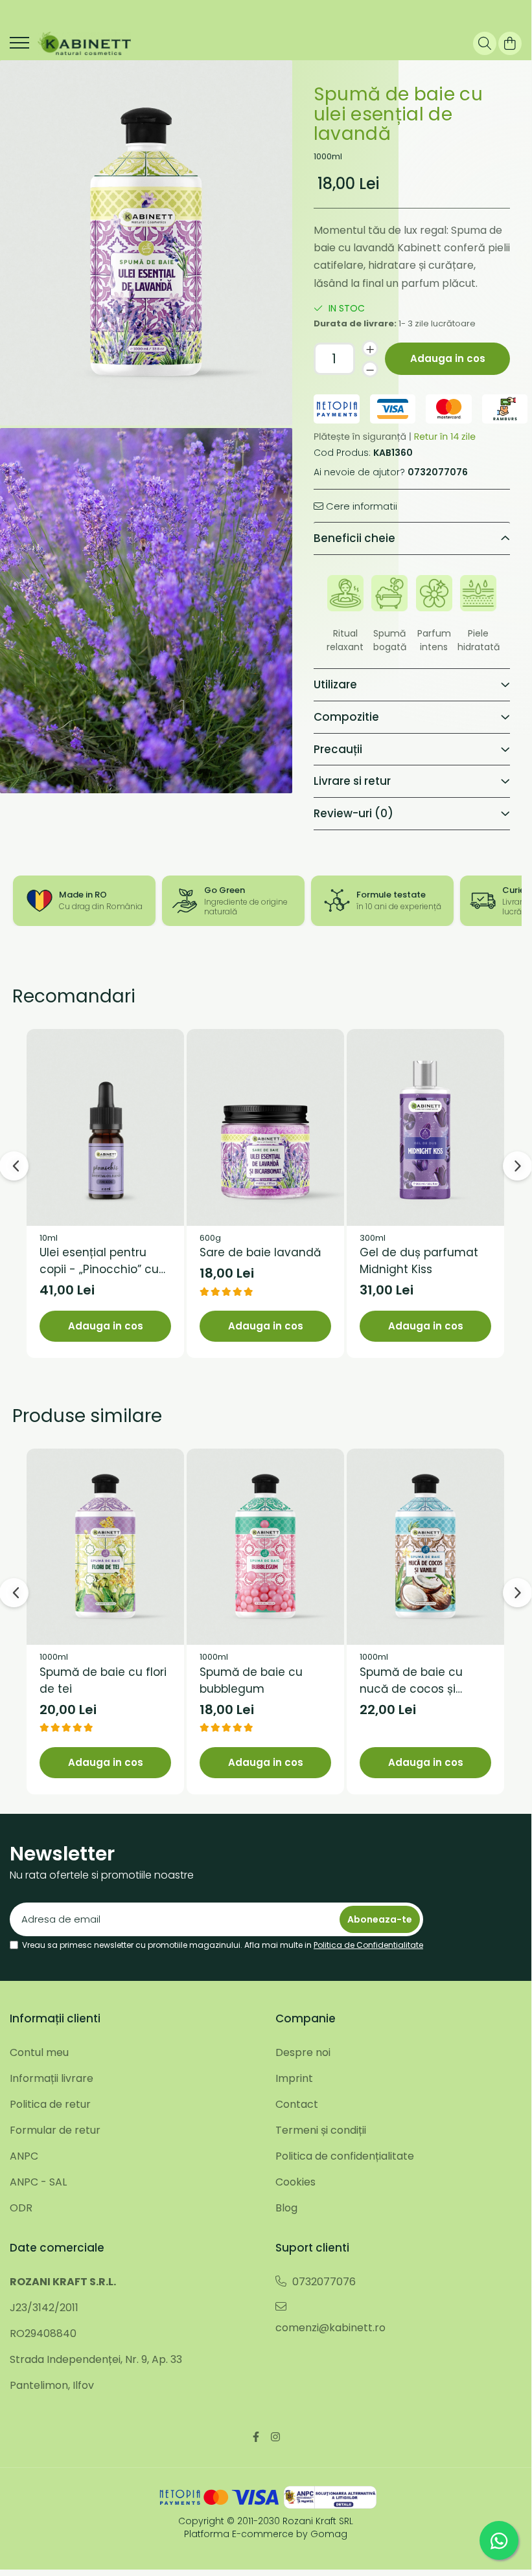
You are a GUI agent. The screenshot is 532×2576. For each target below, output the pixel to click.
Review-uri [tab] (353, 813)
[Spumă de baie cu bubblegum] (265, 1547)
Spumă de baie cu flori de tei (103, 1680)
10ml (49, 1238)
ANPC (24, 2156)
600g (210, 1238)
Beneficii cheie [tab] (354, 538)
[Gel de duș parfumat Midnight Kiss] (425, 1127)
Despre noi (303, 2052)
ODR (21, 2208)
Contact (297, 2104)
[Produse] (19, 47)
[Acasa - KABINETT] (84, 43)
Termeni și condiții (321, 2130)
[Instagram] (275, 2437)
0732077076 (323, 2282)
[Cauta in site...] (485, 43)
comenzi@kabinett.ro (330, 2328)
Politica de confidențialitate (345, 2156)
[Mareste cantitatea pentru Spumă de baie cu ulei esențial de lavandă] (370, 348)
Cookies (295, 2182)
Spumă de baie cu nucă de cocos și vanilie (411, 1681)
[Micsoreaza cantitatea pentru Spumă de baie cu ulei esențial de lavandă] (370, 369)
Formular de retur (55, 2130)
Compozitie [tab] (346, 717)
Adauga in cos (448, 358)
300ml (373, 1238)
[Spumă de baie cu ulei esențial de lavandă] (146, 243)
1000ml (328, 157)
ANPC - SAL (38, 2182)
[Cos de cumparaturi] (510, 43)
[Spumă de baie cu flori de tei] (105, 1547)
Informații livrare (52, 2078)
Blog (286, 2208)
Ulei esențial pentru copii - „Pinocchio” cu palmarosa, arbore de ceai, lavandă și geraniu (100, 1261)
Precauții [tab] (338, 749)
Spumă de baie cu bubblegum (251, 1680)
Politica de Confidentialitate (368, 1945)
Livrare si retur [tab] (352, 781)
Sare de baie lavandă (260, 1252)
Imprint (294, 2078)
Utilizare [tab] (335, 684)
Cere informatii (360, 506)
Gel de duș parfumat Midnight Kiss (419, 1261)
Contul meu (39, 2052)
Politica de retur (50, 2104)
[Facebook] (256, 2437)
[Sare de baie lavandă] (265, 1127)
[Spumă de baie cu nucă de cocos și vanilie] (425, 1547)
